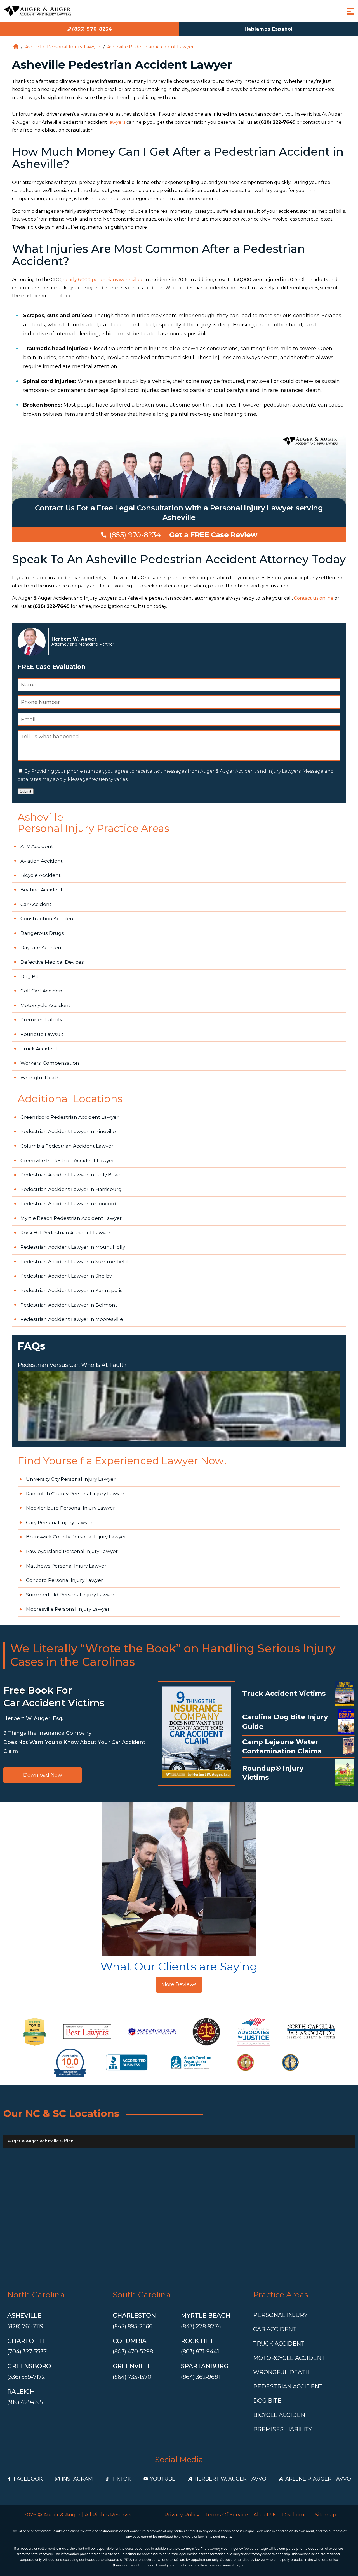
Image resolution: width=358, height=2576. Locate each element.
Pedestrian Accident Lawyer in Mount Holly (73, 1247)
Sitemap (326, 2515)
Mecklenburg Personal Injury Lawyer (70, 1508)
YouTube (163, 2479)
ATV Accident (37, 846)
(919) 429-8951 (26, 2402)
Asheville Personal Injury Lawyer (63, 47)
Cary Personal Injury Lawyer (59, 1522)
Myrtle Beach (206, 2315)
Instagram (77, 2479)
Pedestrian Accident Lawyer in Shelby (66, 1276)
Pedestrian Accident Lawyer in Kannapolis (71, 1290)
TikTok (122, 2479)
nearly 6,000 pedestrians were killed (103, 280)
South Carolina (142, 2295)
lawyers (117, 122)
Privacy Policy (182, 2515)
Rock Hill (198, 2341)
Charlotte (27, 2341)
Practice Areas (281, 2295)
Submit (26, 791)
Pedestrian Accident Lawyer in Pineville (68, 1131)
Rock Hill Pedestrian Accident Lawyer (65, 1233)
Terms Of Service (226, 2515)
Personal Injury (280, 2315)
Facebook (28, 2479)
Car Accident (36, 904)
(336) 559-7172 (26, 2377)
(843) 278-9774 (201, 2326)
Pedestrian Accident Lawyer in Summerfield (74, 1262)
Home (16, 47)
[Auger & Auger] (38, 11)
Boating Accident (42, 890)
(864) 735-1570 (132, 2377)
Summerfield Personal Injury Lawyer (70, 1595)
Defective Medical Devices (52, 962)
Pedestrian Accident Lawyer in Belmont (69, 1305)
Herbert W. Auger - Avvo (230, 2479)
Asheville (24, 2315)
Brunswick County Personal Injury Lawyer (76, 1537)
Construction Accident (48, 919)
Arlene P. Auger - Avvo (318, 2479)
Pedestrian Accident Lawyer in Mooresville (72, 1319)
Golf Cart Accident (42, 991)
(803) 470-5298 (133, 2351)
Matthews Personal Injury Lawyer (66, 1566)
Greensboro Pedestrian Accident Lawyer (70, 1117)
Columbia (130, 2341)
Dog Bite (31, 977)
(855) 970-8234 (92, 29)
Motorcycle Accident (45, 1005)
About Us (265, 2515)
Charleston (134, 2315)
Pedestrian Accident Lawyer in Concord (68, 1204)
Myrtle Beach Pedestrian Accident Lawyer (71, 1218)
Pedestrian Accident (288, 2386)
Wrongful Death (40, 1078)
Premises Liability (41, 1020)
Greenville (132, 2366)
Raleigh (21, 2392)
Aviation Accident (42, 861)
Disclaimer (296, 2515)
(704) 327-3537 (27, 2351)
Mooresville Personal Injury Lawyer (68, 1609)
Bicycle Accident (41, 875)
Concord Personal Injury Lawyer (64, 1580)
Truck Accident (39, 1049)
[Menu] (350, 11)
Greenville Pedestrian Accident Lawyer (67, 1160)
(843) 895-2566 (133, 2326)
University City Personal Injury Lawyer (71, 1479)
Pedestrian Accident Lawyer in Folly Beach (72, 1175)
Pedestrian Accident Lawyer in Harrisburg (71, 1189)
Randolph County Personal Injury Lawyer (75, 1494)
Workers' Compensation (50, 1063)
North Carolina (36, 2295)
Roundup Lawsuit (42, 1034)
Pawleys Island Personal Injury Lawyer (72, 1551)
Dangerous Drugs (42, 933)
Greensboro (29, 2366)
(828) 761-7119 (25, 2326)
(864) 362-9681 (200, 2377)
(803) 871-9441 (200, 2351)
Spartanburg (205, 2366)
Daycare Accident (42, 947)
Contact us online (314, 598)
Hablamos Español (269, 29)
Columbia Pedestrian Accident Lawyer (67, 1146)
